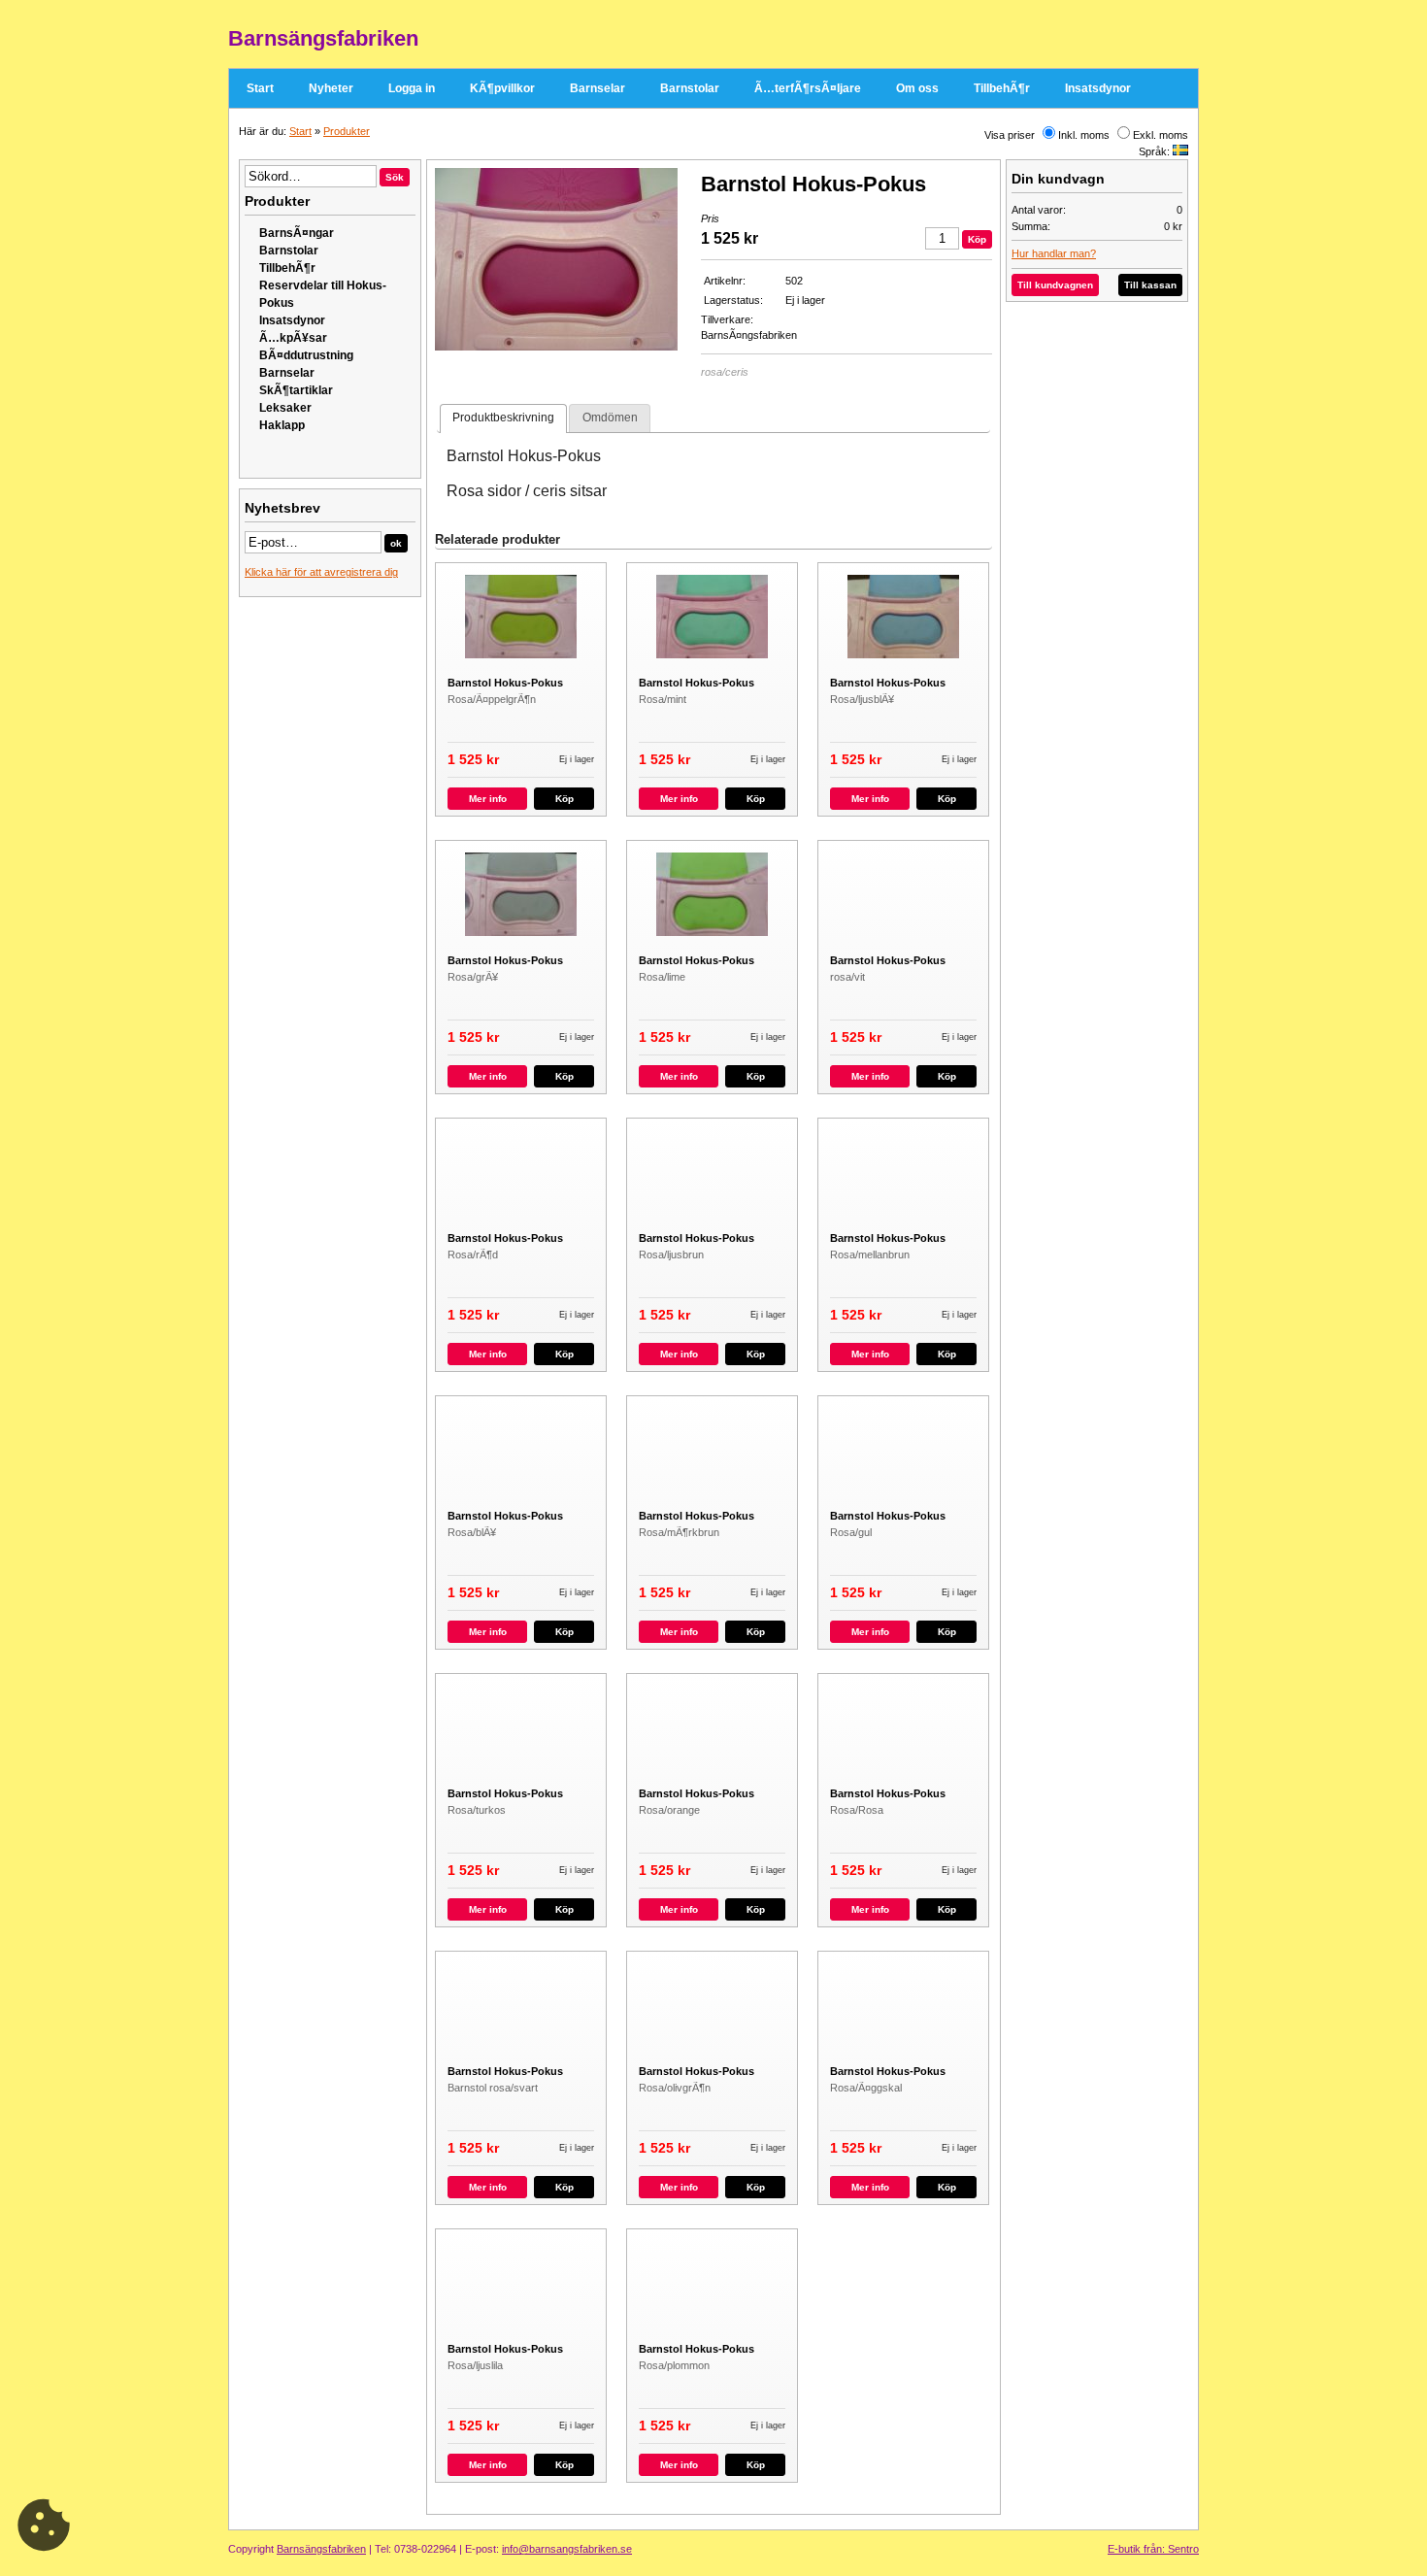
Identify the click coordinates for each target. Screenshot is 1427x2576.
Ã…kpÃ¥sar (293, 338)
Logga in (412, 88)
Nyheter (331, 88)
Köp (564, 799)
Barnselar (597, 88)
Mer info (488, 799)
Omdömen (610, 418)
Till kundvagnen (1055, 285)
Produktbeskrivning (503, 418)
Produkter (347, 131)
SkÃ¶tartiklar (296, 390)
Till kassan (1150, 285)
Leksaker (285, 408)
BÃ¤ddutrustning (306, 355)
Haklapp (282, 425)
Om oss (917, 88)
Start (260, 88)
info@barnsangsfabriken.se (567, 2549)
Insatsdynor (1098, 88)
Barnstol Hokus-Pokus (505, 683)
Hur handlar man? (1054, 253)
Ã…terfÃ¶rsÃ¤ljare (808, 88)
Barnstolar (690, 88)
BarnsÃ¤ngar (297, 233)
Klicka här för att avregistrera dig (321, 572)
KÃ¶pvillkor (502, 88)
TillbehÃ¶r (1002, 88)
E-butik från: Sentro (1153, 2549)
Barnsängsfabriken (321, 2549)
